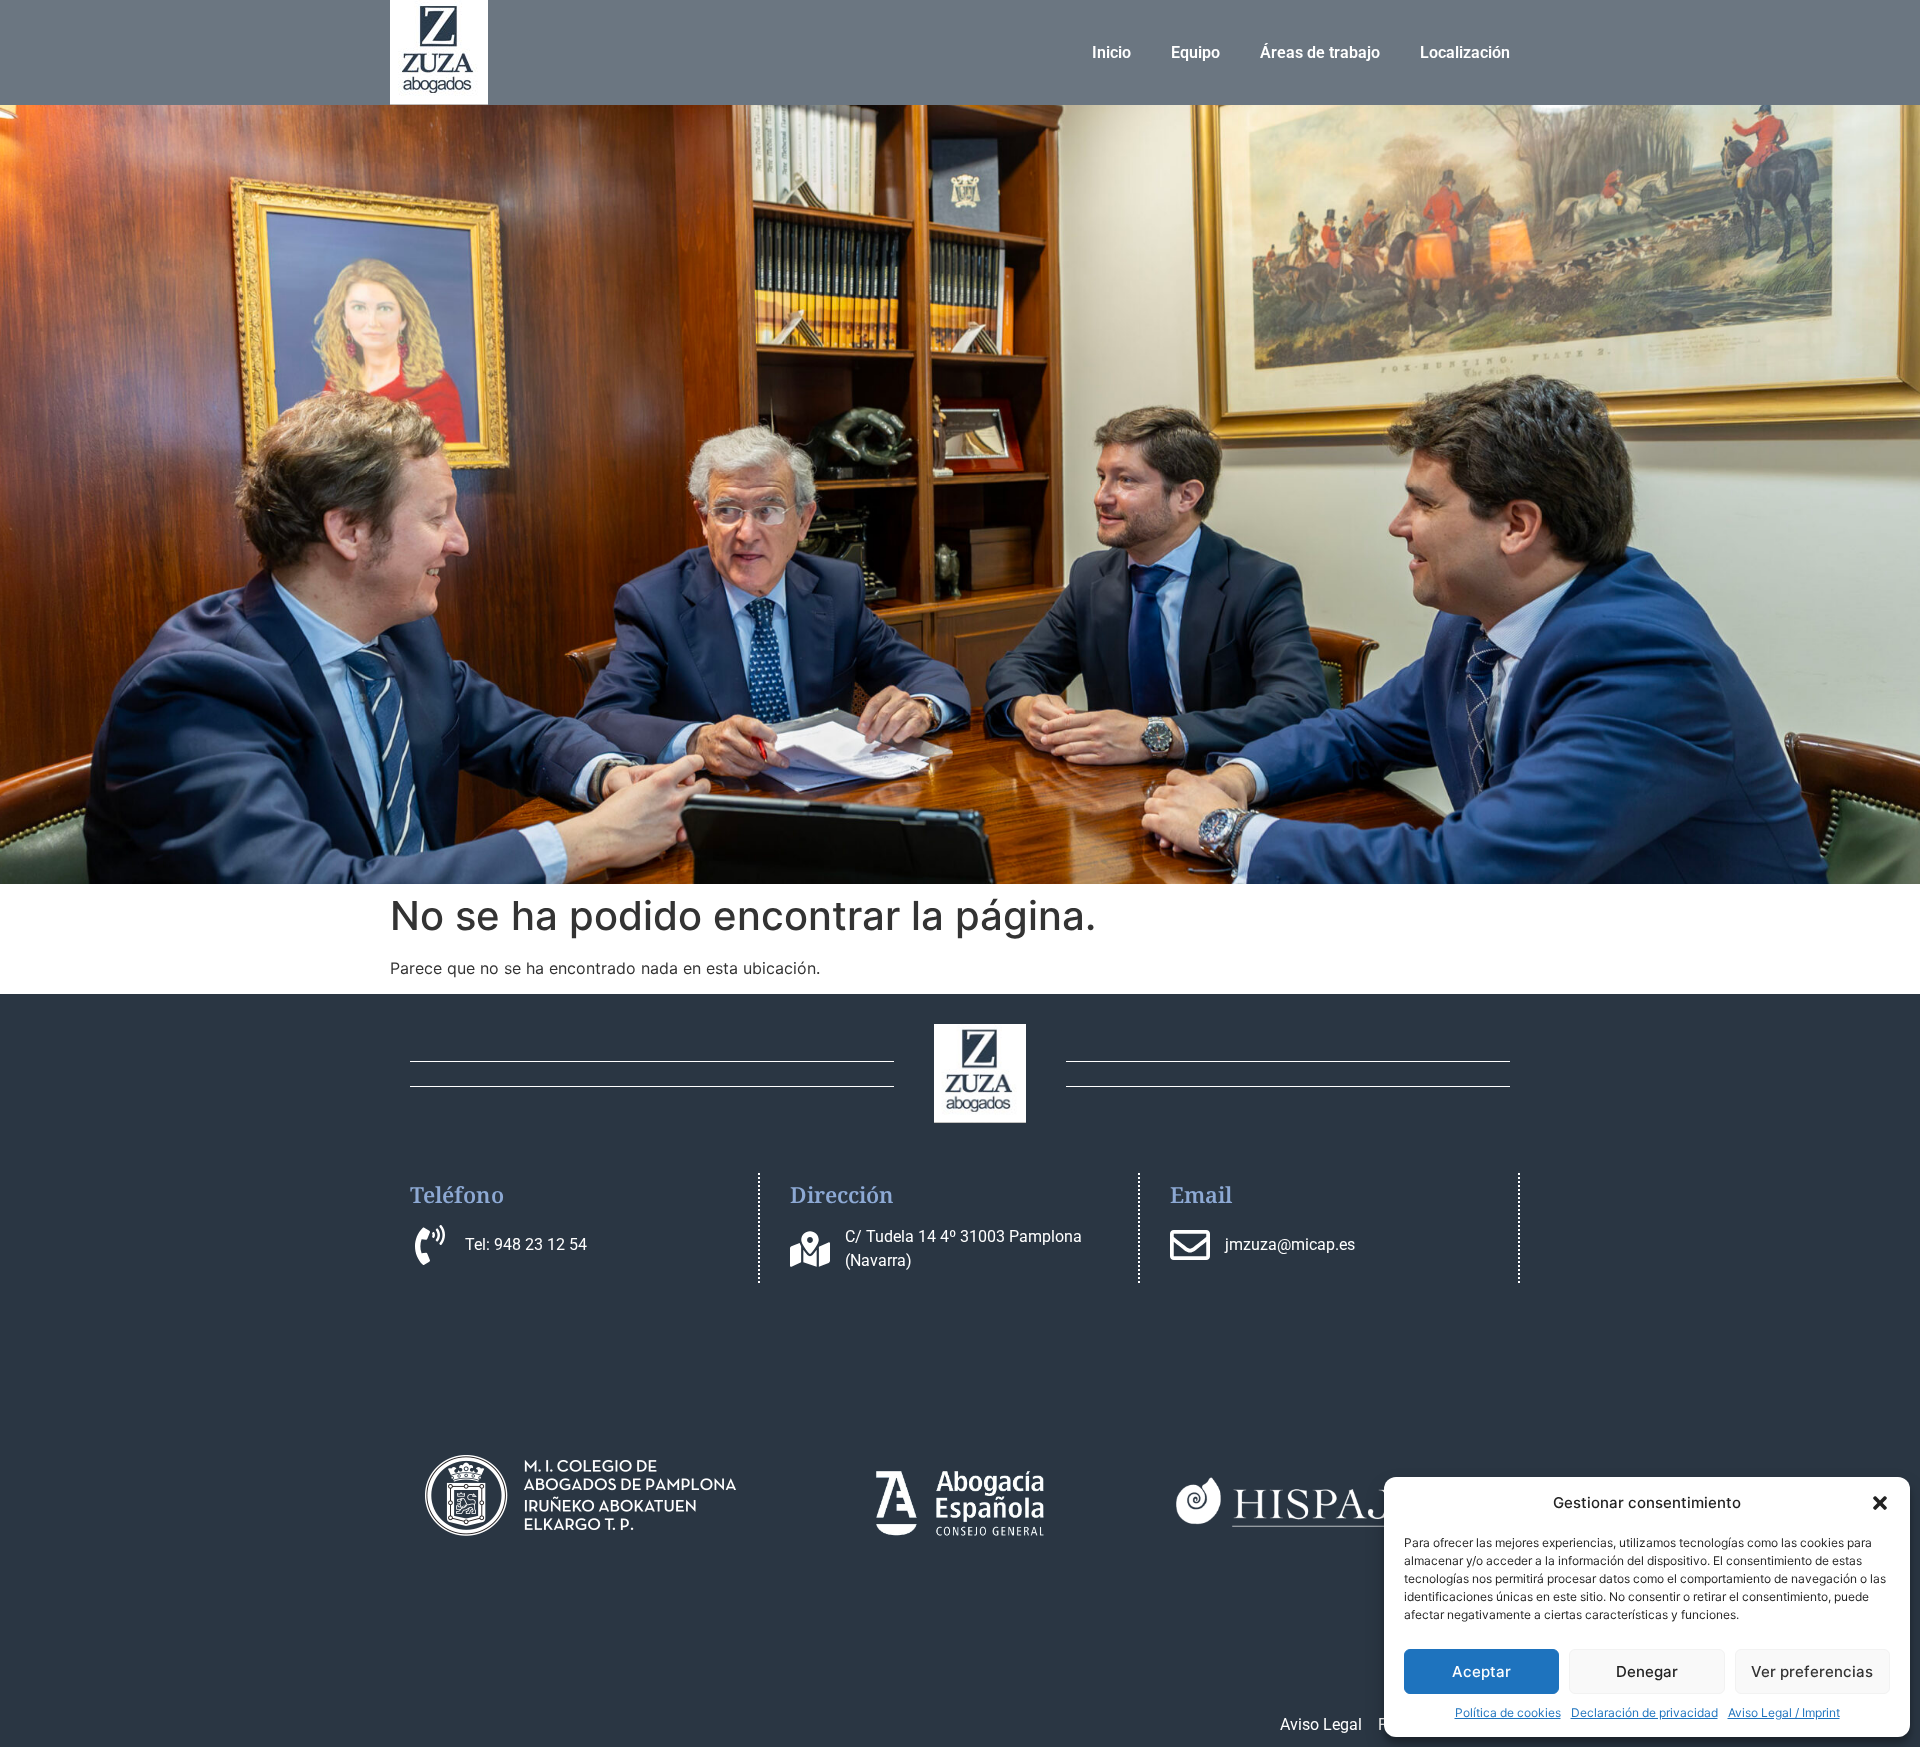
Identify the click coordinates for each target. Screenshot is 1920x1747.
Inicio (1111, 52)
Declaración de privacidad (1644, 1712)
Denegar (1647, 1671)
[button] (1880, 1503)
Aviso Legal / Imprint (1784, 1712)
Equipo (1195, 52)
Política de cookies (1508, 1712)
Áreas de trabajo (1320, 52)
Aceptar (1481, 1671)
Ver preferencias (1812, 1671)
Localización (1465, 52)
